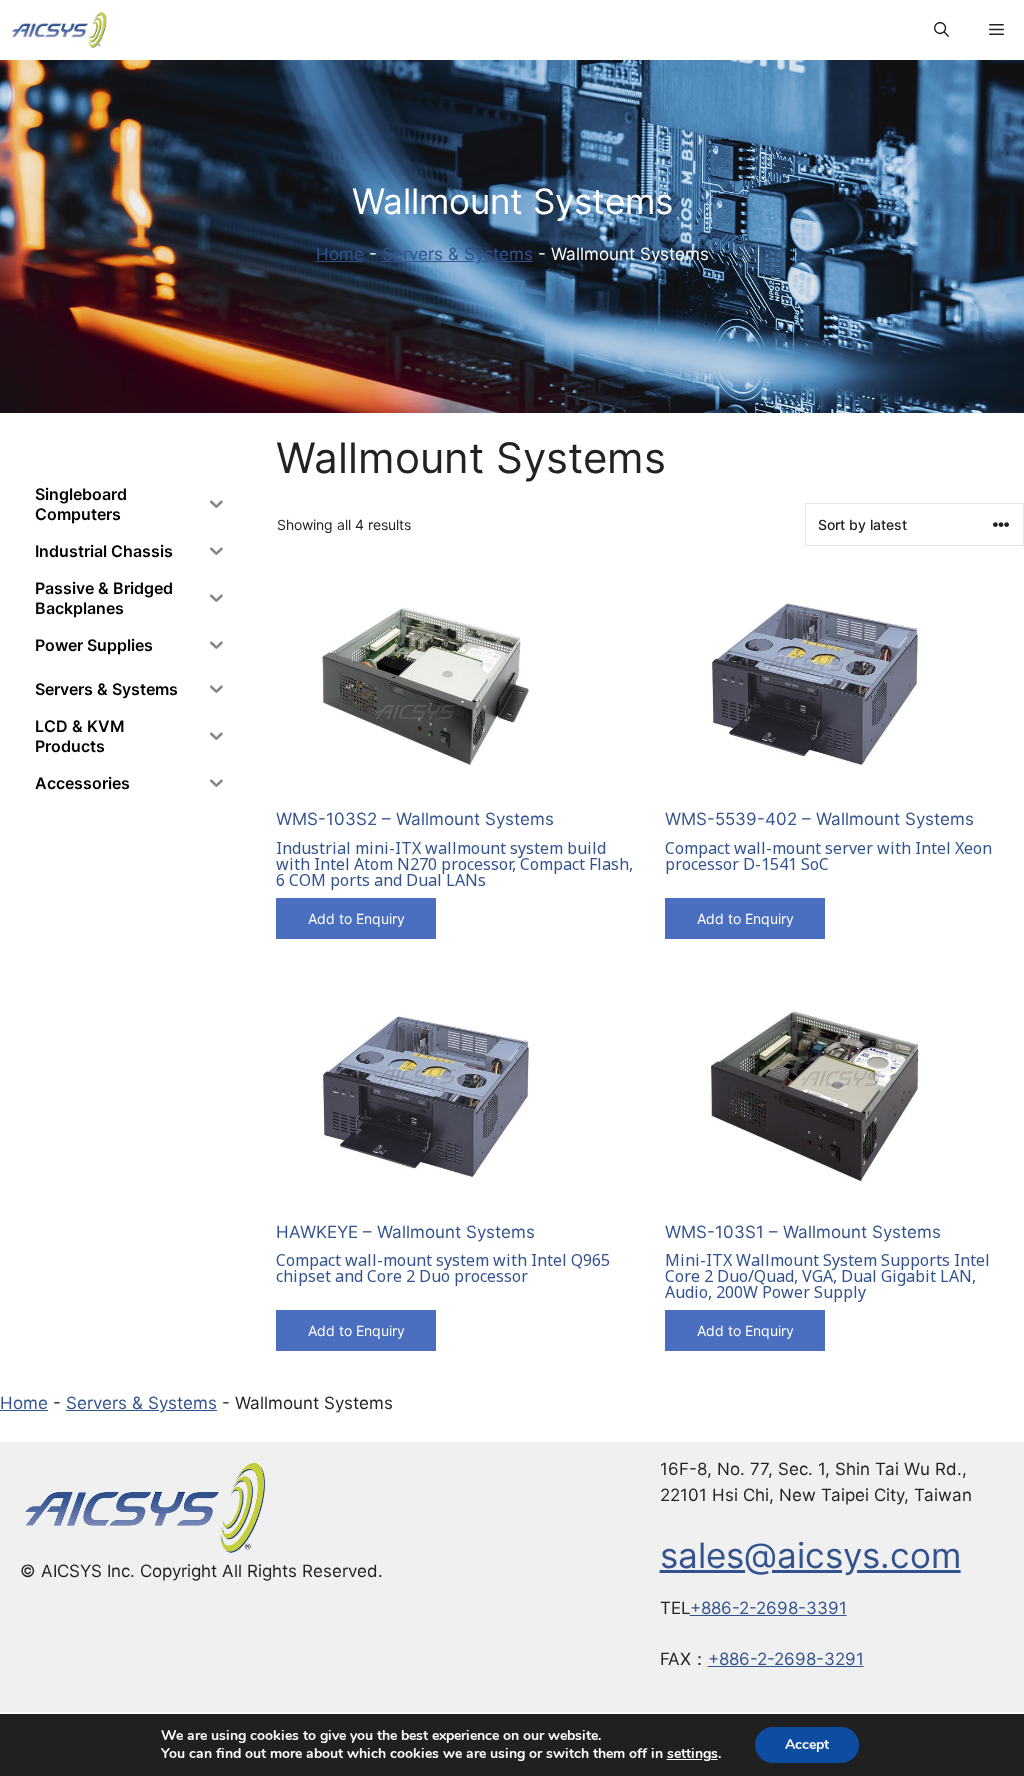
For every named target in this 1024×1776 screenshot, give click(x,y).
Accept (807, 1744)
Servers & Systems (457, 254)
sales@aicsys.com (810, 1555)
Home (340, 254)
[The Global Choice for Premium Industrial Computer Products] (59, 30)
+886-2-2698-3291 (786, 1659)
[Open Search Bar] (941, 30)
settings (692, 1754)
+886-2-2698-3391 (768, 1608)
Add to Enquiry (356, 918)
